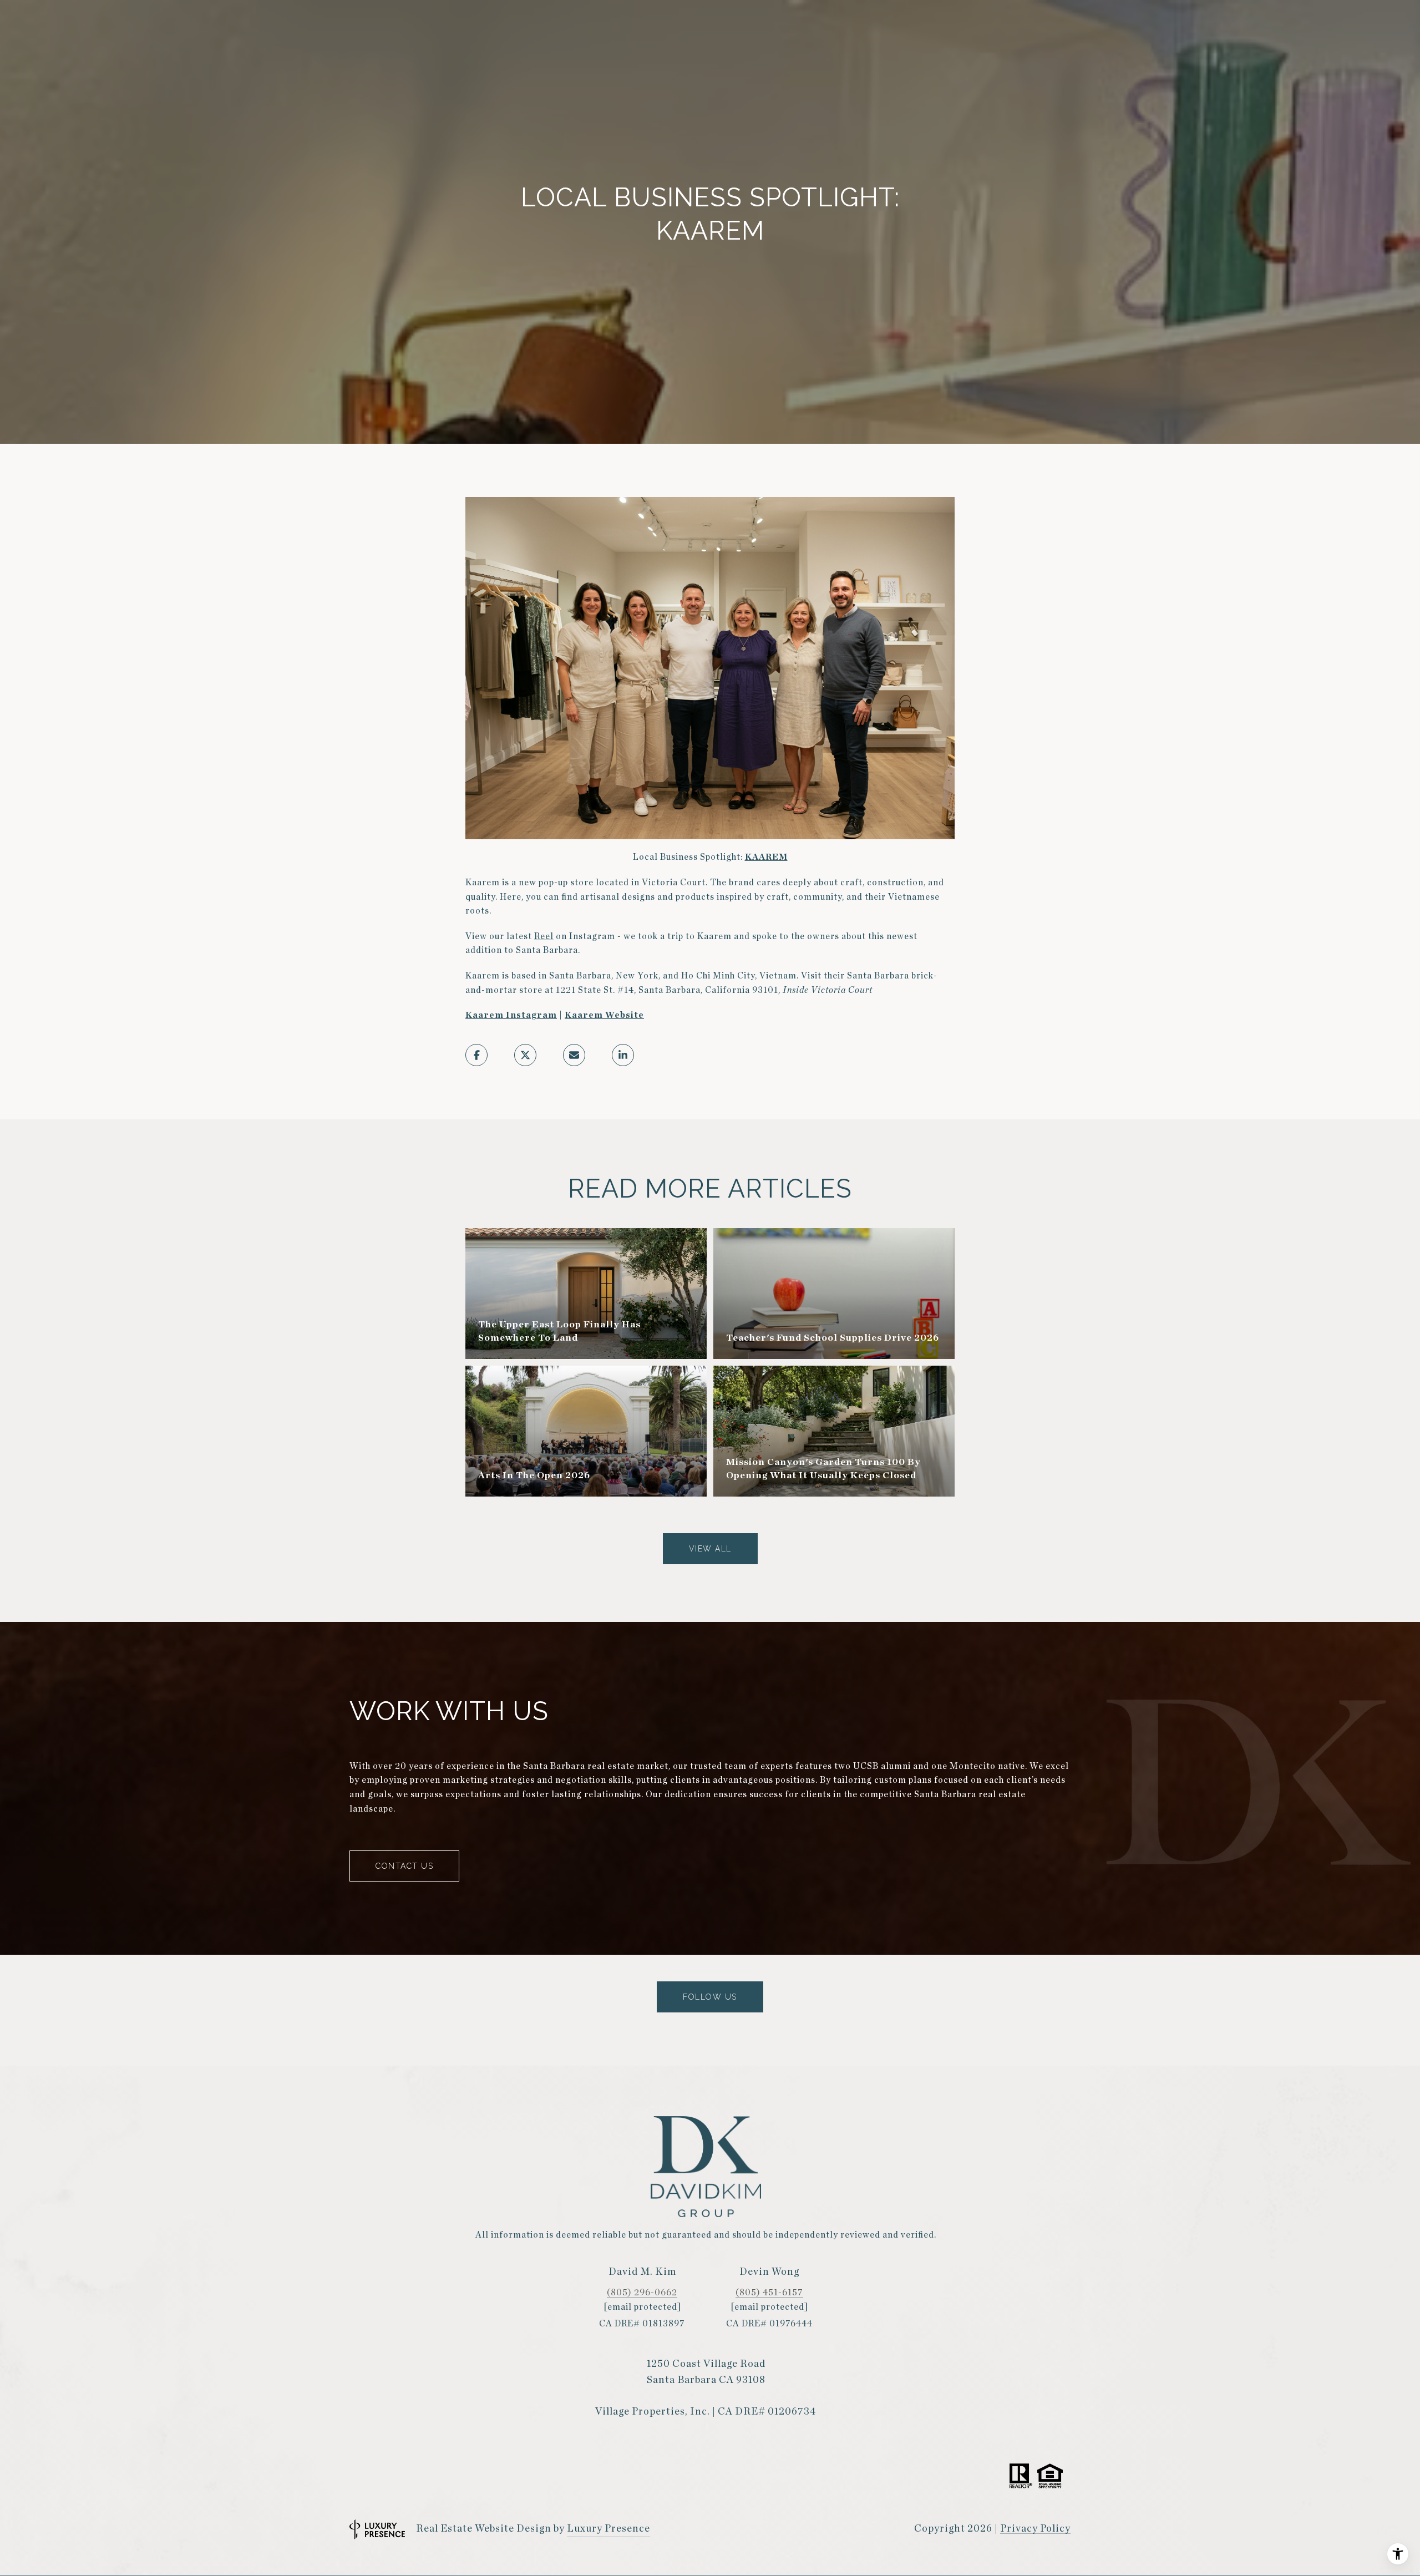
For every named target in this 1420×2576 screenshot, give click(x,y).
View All (710, 1549)
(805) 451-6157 (769, 2293)
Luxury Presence (608, 2529)
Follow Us (710, 1997)
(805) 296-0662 (642, 2293)
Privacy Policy (1035, 2529)
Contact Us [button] (404, 1866)
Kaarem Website (604, 1015)
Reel (544, 936)
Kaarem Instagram (511, 1015)
